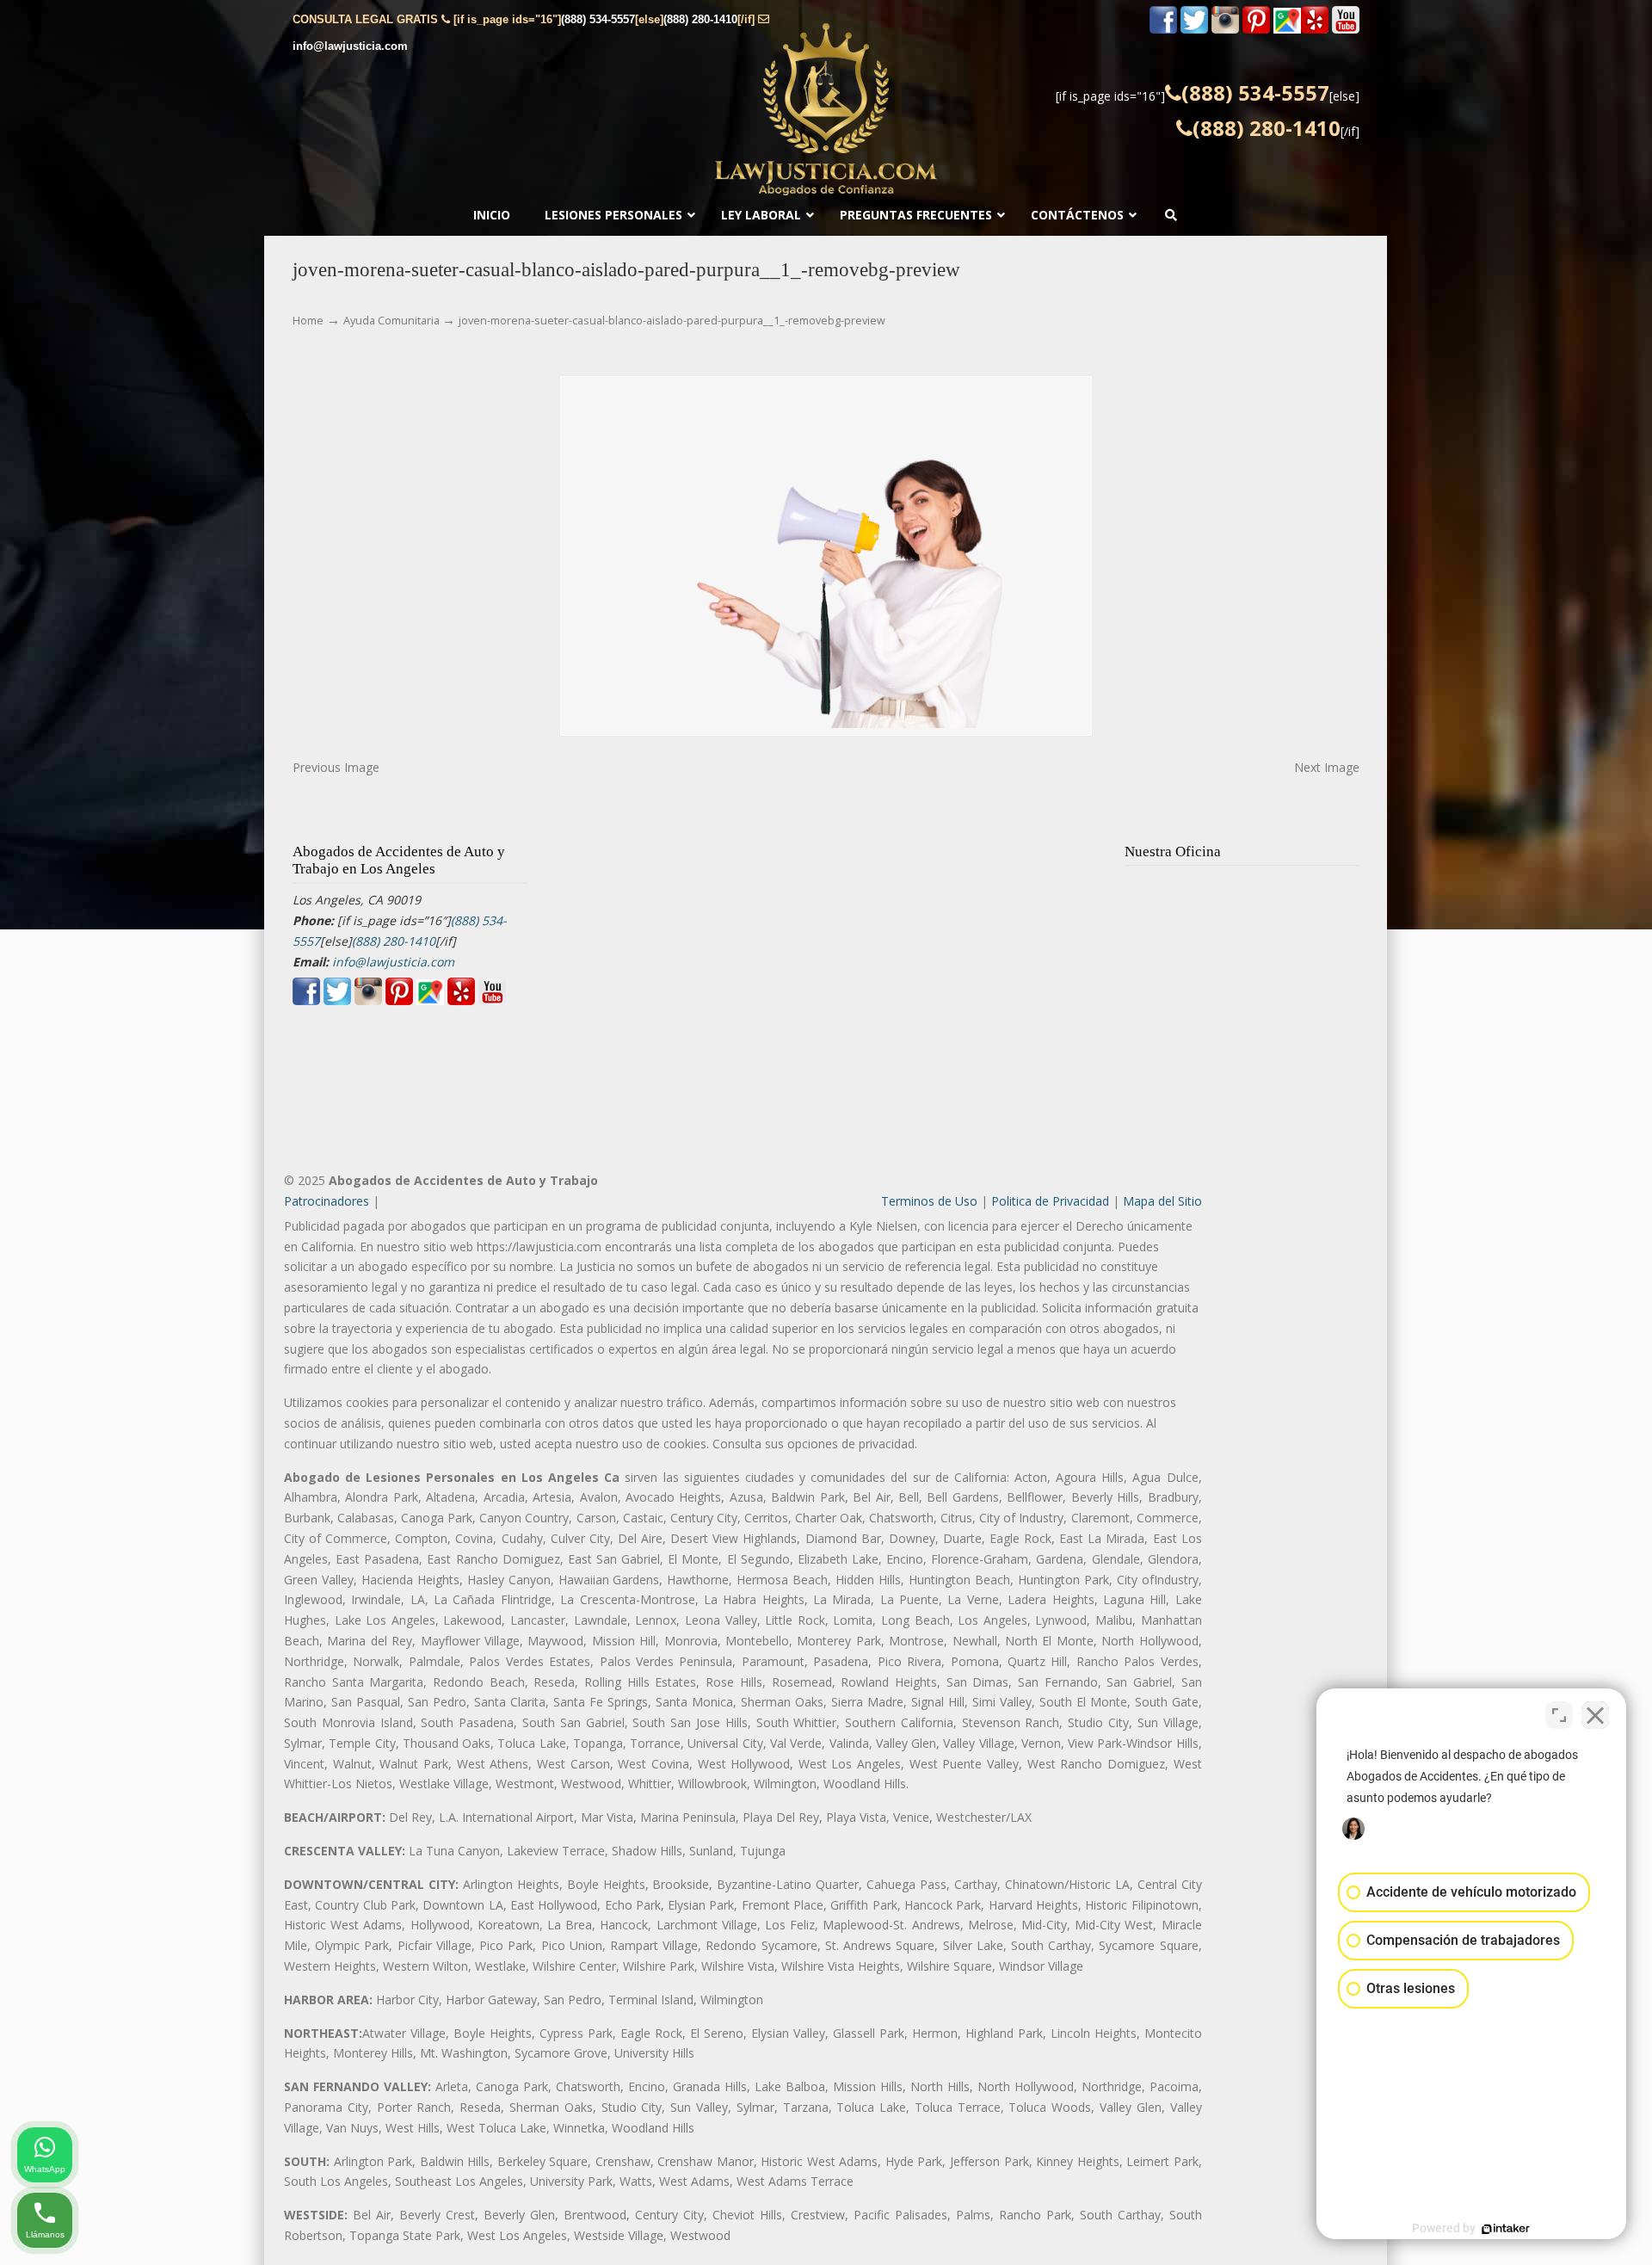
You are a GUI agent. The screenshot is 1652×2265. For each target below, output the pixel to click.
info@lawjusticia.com (350, 46)
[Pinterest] (1256, 30)
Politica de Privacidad (1050, 1201)
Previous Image (336, 767)
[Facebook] (1163, 30)
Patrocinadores (327, 1201)
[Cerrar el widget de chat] (1595, 1715)
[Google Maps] (1287, 30)
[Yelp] (1315, 30)
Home (308, 321)
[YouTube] (1346, 30)
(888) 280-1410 (700, 19)
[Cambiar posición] (1559, 1715)
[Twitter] (1194, 30)
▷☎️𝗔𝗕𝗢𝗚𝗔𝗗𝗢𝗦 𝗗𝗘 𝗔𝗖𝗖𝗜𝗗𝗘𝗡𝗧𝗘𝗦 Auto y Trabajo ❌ (826, 109)
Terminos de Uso (929, 1201)
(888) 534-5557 (598, 19)
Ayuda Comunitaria (391, 321)
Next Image (1327, 767)
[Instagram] (1225, 30)
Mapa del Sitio (1162, 1201)
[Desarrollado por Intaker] (1506, 2229)
